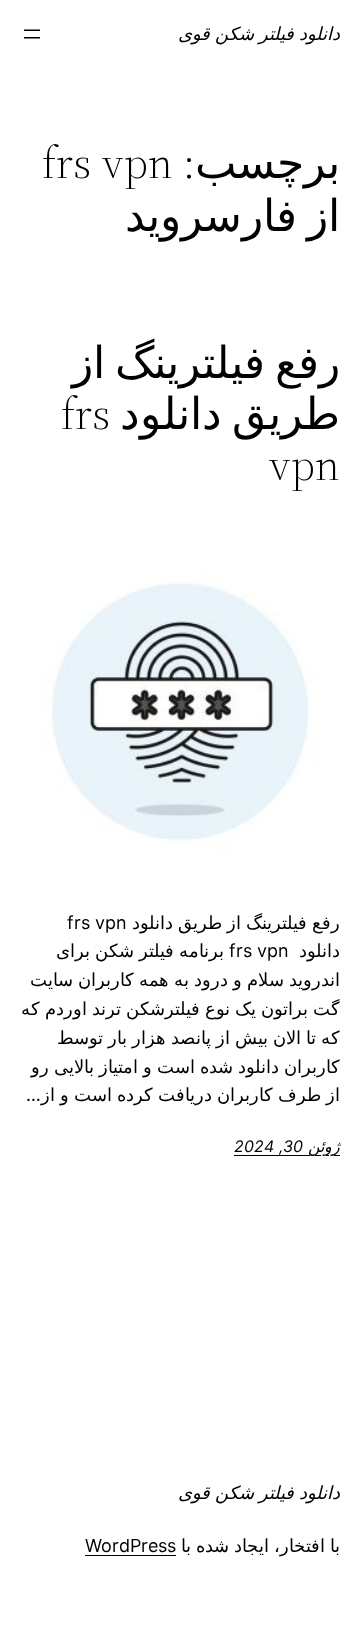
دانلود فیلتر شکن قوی (259, 33)
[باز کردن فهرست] (32, 34)
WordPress (130, 1545)
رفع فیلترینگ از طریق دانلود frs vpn (200, 414)
